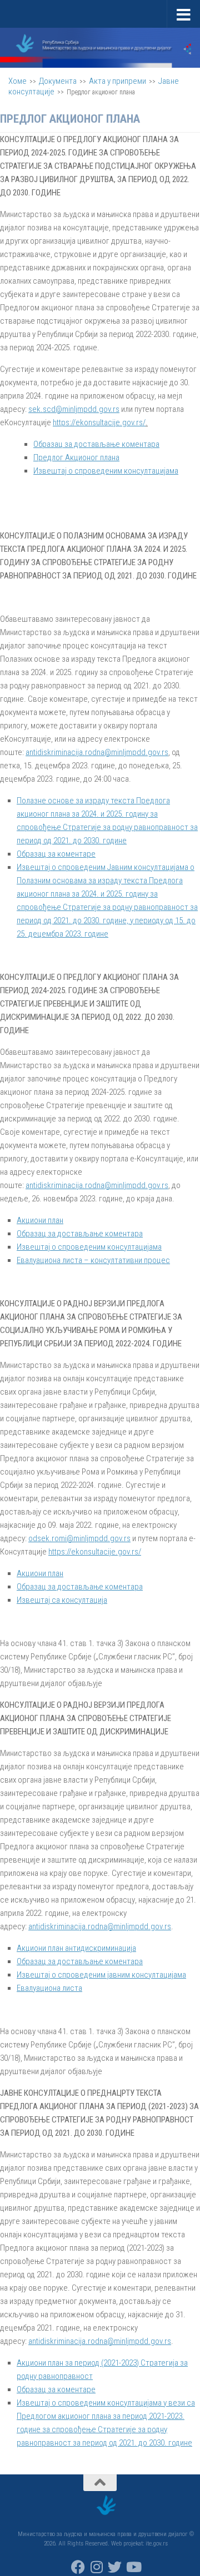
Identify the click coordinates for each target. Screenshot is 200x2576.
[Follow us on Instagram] (96, 2567)
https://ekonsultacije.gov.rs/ (99, 422)
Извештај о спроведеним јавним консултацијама (101, 1975)
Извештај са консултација (62, 1600)
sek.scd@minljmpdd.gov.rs (74, 409)
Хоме (17, 81)
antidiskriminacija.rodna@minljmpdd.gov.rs (97, 752)
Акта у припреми (117, 81)
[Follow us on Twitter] (115, 2567)
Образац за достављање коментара (96, 444)
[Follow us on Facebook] (78, 2567)
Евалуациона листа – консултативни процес (93, 1260)
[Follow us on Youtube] (133, 2567)
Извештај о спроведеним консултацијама (106, 471)
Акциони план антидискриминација (76, 1948)
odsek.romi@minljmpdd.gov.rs (79, 1538)
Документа (58, 81)
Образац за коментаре (56, 854)
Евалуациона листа (49, 1988)
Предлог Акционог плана (76, 457)
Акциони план (40, 1220)
